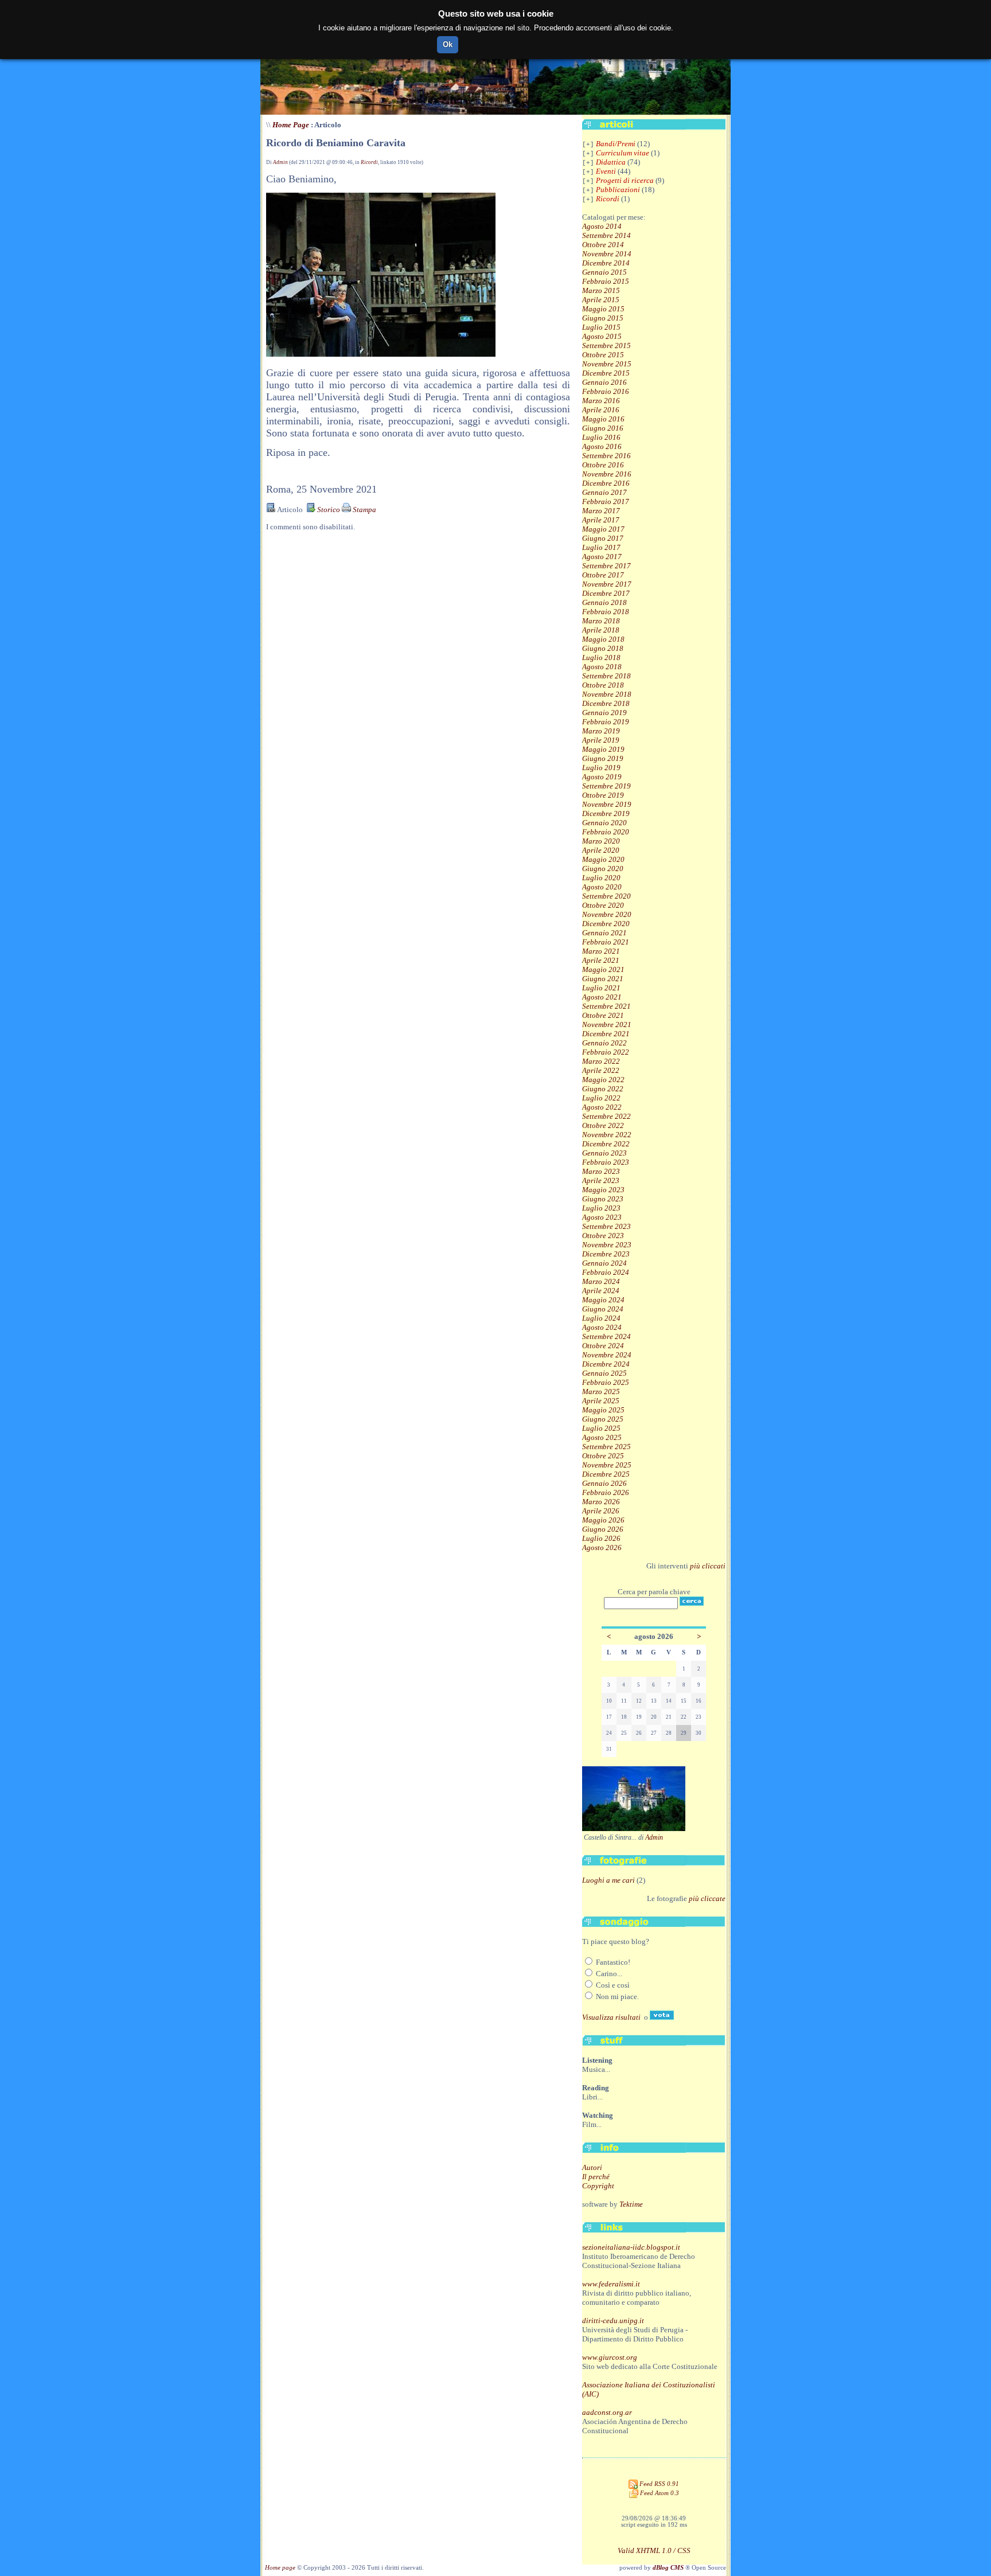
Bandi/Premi (616, 144)
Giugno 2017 (603, 538)
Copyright (598, 2186)
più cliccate (707, 1898)
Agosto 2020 (602, 887)
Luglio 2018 (601, 657)
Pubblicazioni (618, 190)
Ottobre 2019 (603, 795)
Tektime (631, 2204)
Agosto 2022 (602, 1107)
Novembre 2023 (607, 1245)
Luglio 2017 (601, 547)
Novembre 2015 (607, 364)
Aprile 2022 (601, 1070)
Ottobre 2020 (603, 905)
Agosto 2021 (602, 997)
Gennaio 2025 (604, 1373)
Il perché (596, 2177)
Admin (280, 162)
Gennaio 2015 (604, 272)
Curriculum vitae (623, 153)
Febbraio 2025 (606, 1382)
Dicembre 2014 (606, 263)
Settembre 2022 (606, 1116)
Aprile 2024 (601, 1291)
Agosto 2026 (602, 1547)
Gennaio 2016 (604, 382)
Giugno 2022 (603, 1089)
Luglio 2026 (601, 1538)
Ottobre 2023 (603, 1236)
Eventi (606, 171)
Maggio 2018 (603, 639)
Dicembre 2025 (606, 1474)
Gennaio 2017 (604, 492)
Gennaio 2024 (604, 1263)
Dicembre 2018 (606, 703)
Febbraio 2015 (606, 281)
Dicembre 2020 (606, 924)
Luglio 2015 (601, 327)
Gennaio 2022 (604, 1043)
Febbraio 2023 (606, 1162)
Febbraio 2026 (606, 1492)
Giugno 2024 (603, 1309)
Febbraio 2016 (606, 391)
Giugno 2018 (603, 648)
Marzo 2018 (601, 621)
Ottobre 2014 (603, 245)
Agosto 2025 (602, 1437)
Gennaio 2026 (604, 1483)
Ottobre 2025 (603, 1456)
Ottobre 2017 (603, 575)
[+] (588, 145)
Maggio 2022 (603, 1080)
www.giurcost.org (610, 2357)
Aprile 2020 (601, 850)
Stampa (364, 510)
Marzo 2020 (601, 841)
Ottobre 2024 (603, 1346)
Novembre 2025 (607, 1465)
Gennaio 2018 (604, 602)
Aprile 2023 (601, 1180)
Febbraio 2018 (606, 612)
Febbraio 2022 (606, 1052)
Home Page (291, 125)
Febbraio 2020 (606, 832)
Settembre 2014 (606, 235)
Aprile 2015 (601, 300)
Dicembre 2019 (606, 813)
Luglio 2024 (601, 1318)
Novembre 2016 (607, 474)
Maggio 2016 (603, 419)
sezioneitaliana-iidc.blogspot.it (631, 2247)
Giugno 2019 (603, 758)
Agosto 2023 (602, 1217)
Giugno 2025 (603, 1419)
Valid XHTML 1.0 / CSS (654, 2550)
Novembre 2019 (607, 804)
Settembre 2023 (606, 1226)
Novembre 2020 (607, 914)
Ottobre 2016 (603, 465)
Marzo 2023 (601, 1171)
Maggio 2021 (603, 969)
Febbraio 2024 (606, 1272)
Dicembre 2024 (606, 1364)
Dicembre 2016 (606, 483)
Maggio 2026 (603, 1520)
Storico (328, 510)
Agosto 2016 (602, 446)
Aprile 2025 (601, 1401)
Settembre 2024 (606, 1336)
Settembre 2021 (606, 1006)
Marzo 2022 (601, 1061)
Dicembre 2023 (606, 1254)
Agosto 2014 (602, 226)
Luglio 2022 (601, 1098)
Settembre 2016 (606, 456)
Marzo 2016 (601, 401)
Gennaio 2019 (604, 713)
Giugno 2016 (603, 428)
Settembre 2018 (606, 676)
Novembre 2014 (607, 254)
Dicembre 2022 (606, 1144)
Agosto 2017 (602, 557)
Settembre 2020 (606, 896)
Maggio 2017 (603, 529)
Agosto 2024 (602, 1327)
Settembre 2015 (606, 346)
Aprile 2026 (601, 1511)
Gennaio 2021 (604, 933)
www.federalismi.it (611, 2284)
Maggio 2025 (603, 1410)
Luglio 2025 (601, 1428)
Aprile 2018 (601, 630)
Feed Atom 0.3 (659, 2493)
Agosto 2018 (602, 667)
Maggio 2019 (603, 749)
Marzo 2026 (601, 1502)
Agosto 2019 (602, 777)
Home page (280, 2568)
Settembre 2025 (606, 1447)
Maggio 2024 (603, 1300)
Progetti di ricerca (625, 180)
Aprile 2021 (601, 960)
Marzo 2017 (601, 511)
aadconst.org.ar (607, 2412)
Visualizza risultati (611, 2017)
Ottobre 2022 (603, 1125)
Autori (592, 2167)
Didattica (611, 162)
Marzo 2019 (601, 731)
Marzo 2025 (601, 1392)
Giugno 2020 (603, 869)
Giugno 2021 (603, 979)
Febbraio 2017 (606, 501)
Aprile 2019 (601, 740)
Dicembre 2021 (606, 1034)
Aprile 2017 (601, 520)
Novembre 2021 (607, 1024)
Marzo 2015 (601, 290)
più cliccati (708, 1566)
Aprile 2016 (601, 410)
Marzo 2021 (601, 951)
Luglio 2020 (601, 878)
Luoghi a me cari (608, 1880)
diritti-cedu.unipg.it (613, 2321)
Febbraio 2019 (606, 722)
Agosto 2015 (602, 336)
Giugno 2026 (603, 1529)
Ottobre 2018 (603, 685)
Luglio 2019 (601, 768)
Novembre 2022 (607, 1135)
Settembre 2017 (606, 566)
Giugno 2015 (603, 318)
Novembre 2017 (607, 584)
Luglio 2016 (601, 437)
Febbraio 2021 (606, 942)
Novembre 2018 (607, 694)
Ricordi (369, 162)
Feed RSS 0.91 (658, 2484)
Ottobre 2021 (603, 1015)
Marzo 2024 (601, 1281)
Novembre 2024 (607, 1355)
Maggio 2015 (603, 309)
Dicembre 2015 (606, 373)
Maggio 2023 (603, 1190)
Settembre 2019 (606, 786)
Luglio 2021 (601, 988)
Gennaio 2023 (604, 1153)
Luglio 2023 (601, 1208)
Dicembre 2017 (606, 593)
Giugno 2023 (603, 1199)
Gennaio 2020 (604, 823)
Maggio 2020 (603, 859)
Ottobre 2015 (603, 355)
